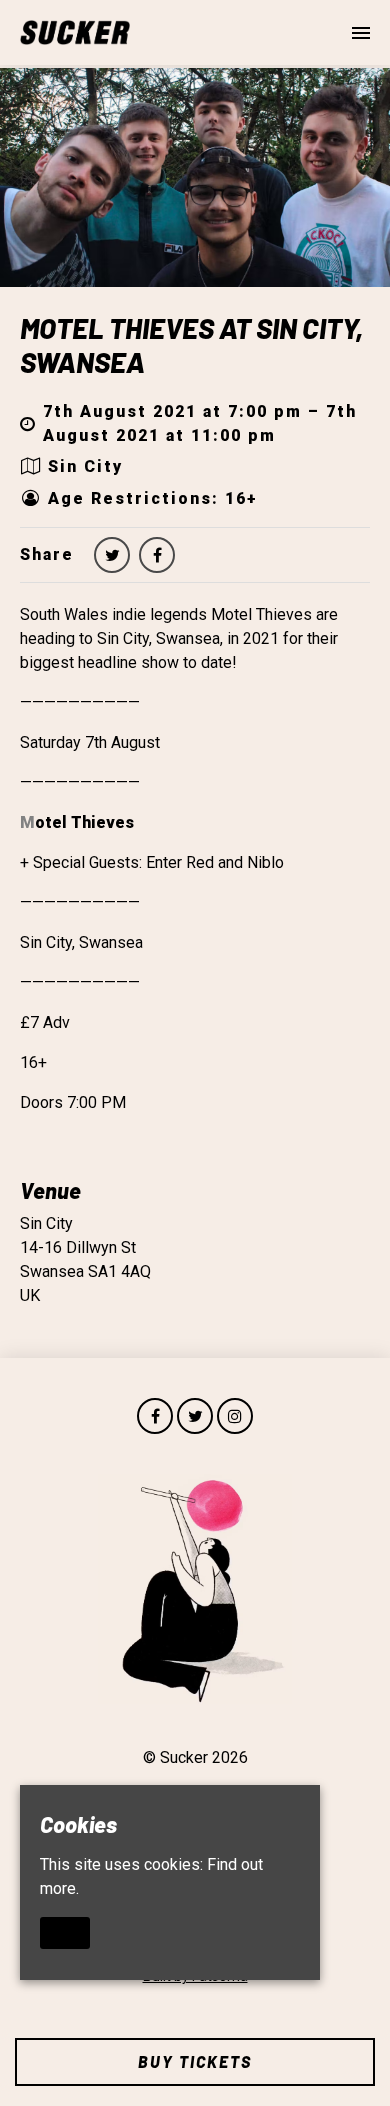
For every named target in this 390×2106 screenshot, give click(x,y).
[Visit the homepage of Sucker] (75, 32)
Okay (65, 1932)
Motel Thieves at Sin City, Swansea (191, 345)
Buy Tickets (195, 2061)
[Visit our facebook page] (157, 555)
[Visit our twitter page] (112, 555)
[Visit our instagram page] (235, 1416)
